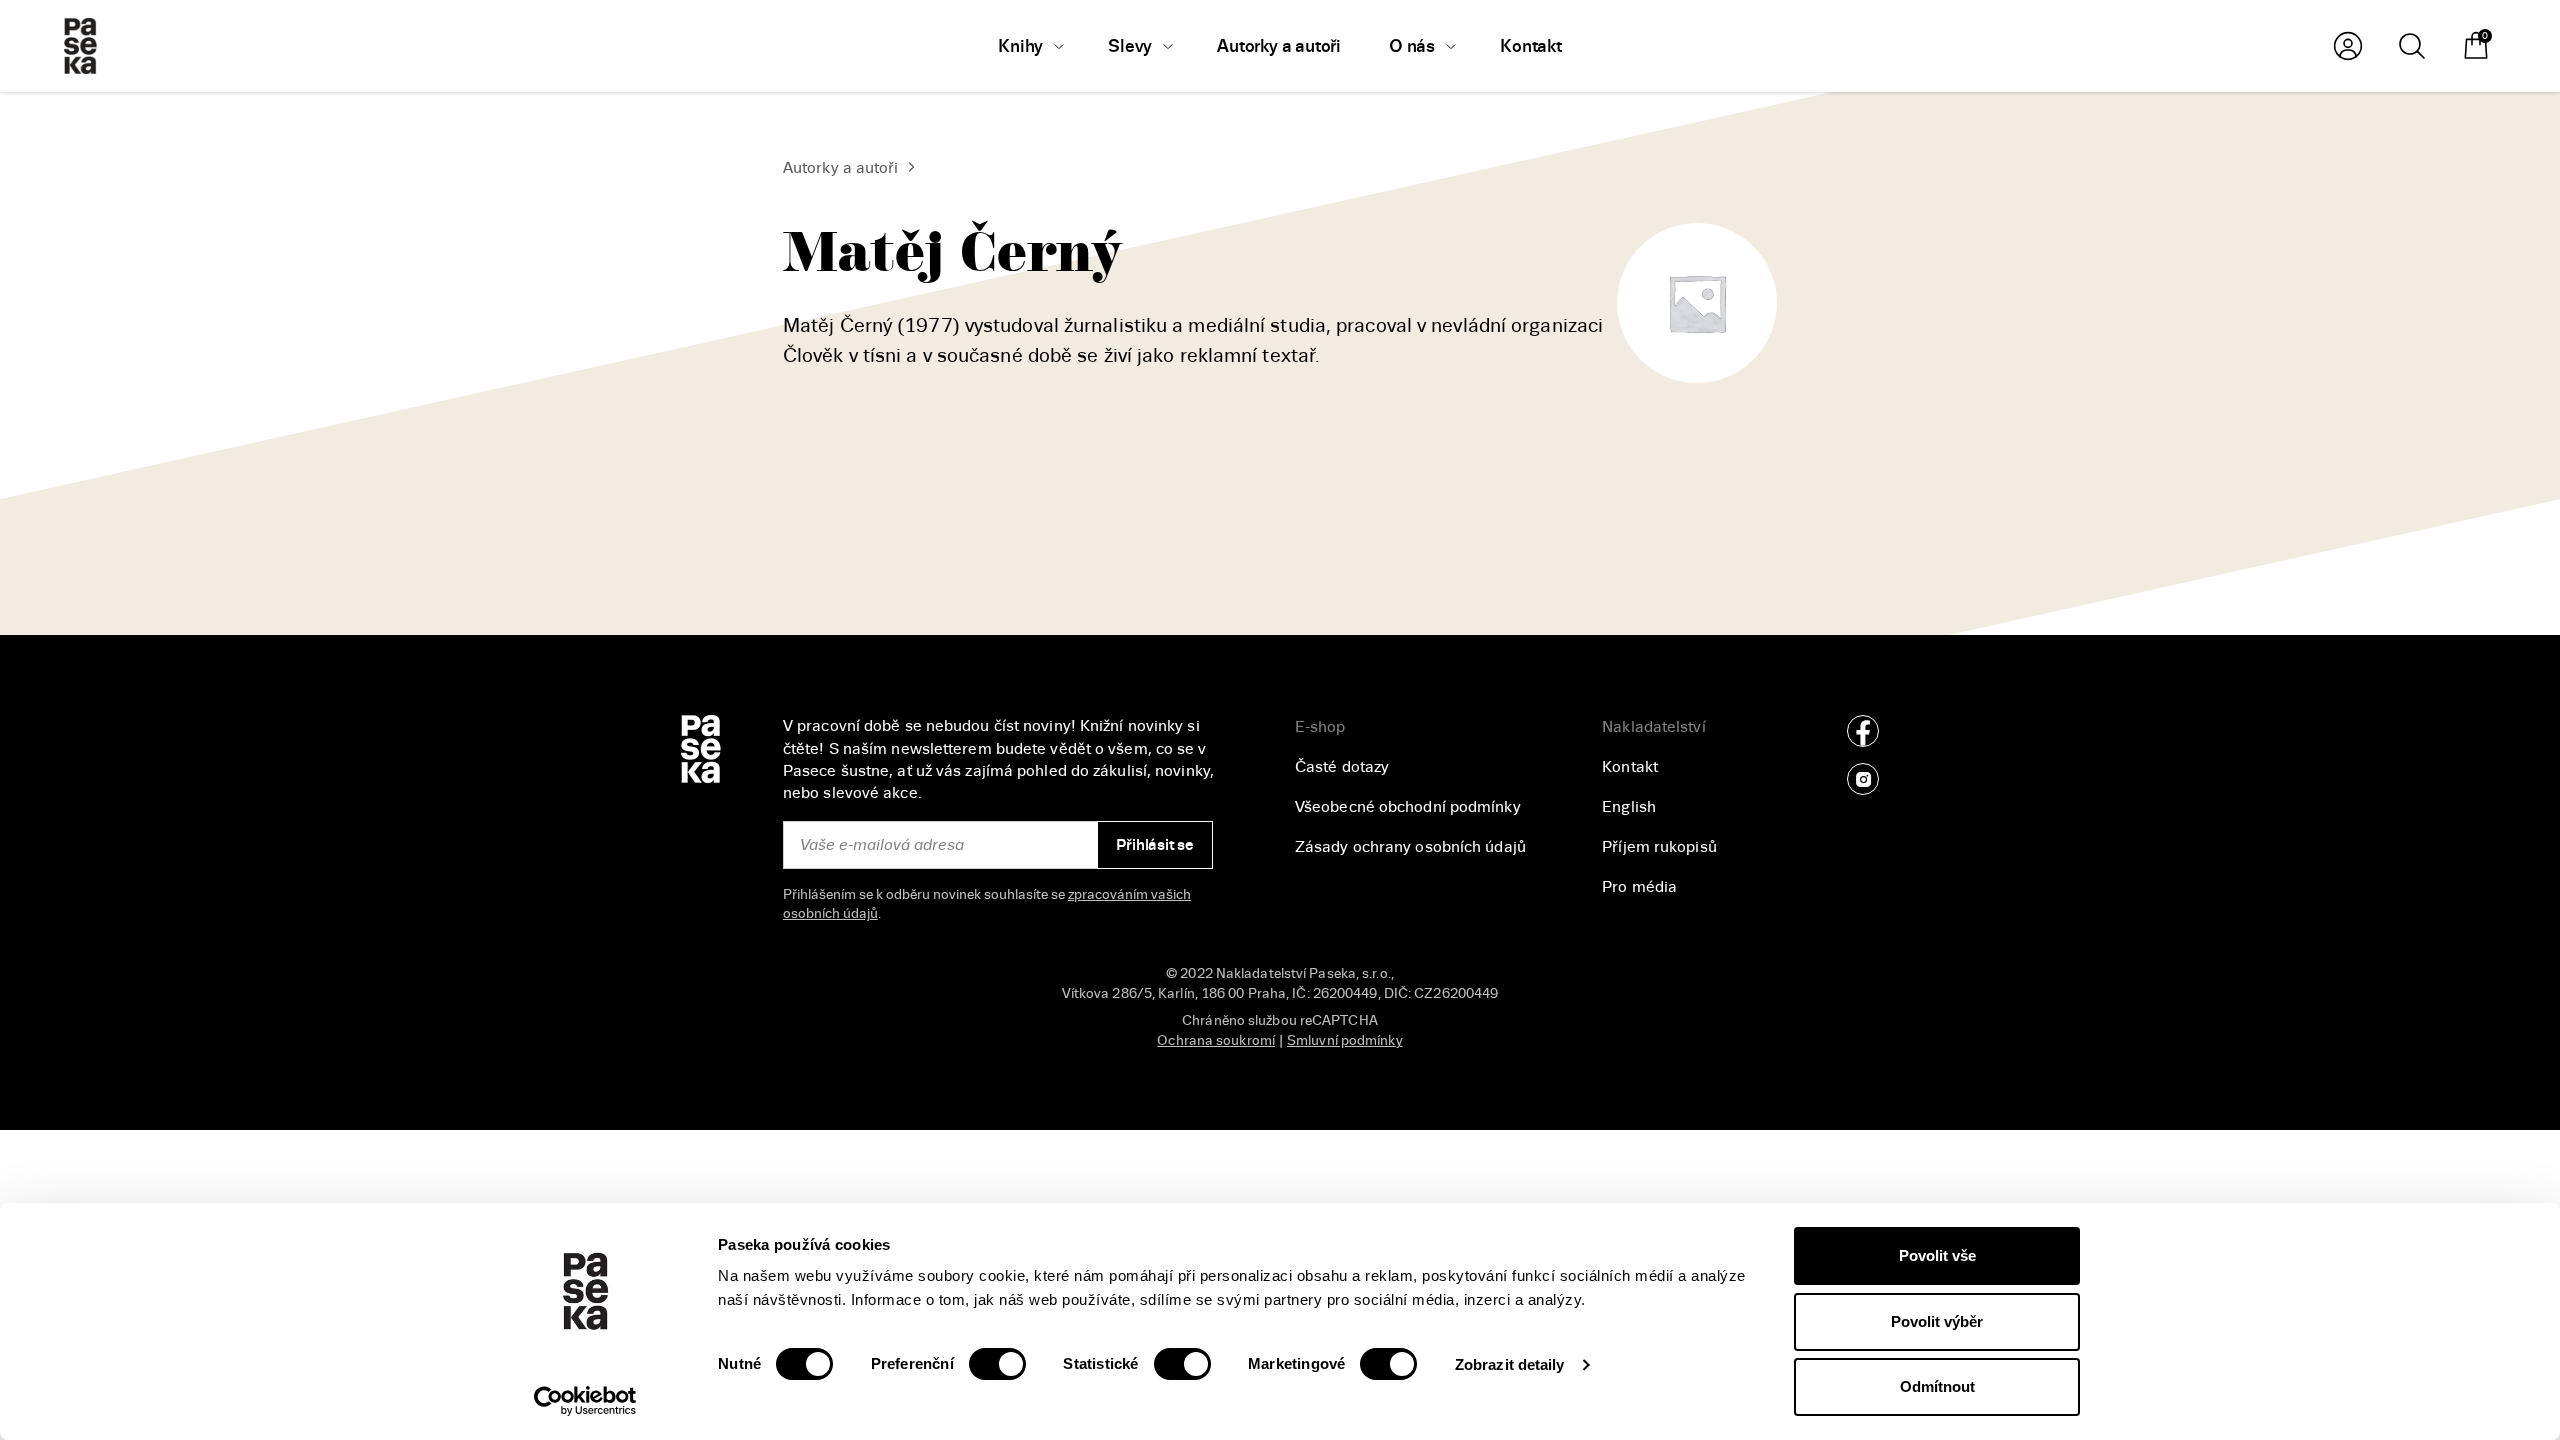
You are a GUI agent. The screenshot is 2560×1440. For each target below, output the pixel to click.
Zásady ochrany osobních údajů (1410, 847)
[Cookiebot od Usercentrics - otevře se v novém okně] (585, 1401)
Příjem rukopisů (1659, 847)
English (1629, 807)
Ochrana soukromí (1216, 1040)
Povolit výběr (1937, 1321)
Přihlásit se (1154, 845)
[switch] (997, 1364)
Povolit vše (1937, 1255)
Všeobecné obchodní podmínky (1408, 807)
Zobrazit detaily (1510, 1364)
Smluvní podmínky (1345, 1040)
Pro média (1639, 887)
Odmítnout (1937, 1386)
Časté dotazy (1342, 767)
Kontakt (1630, 767)
